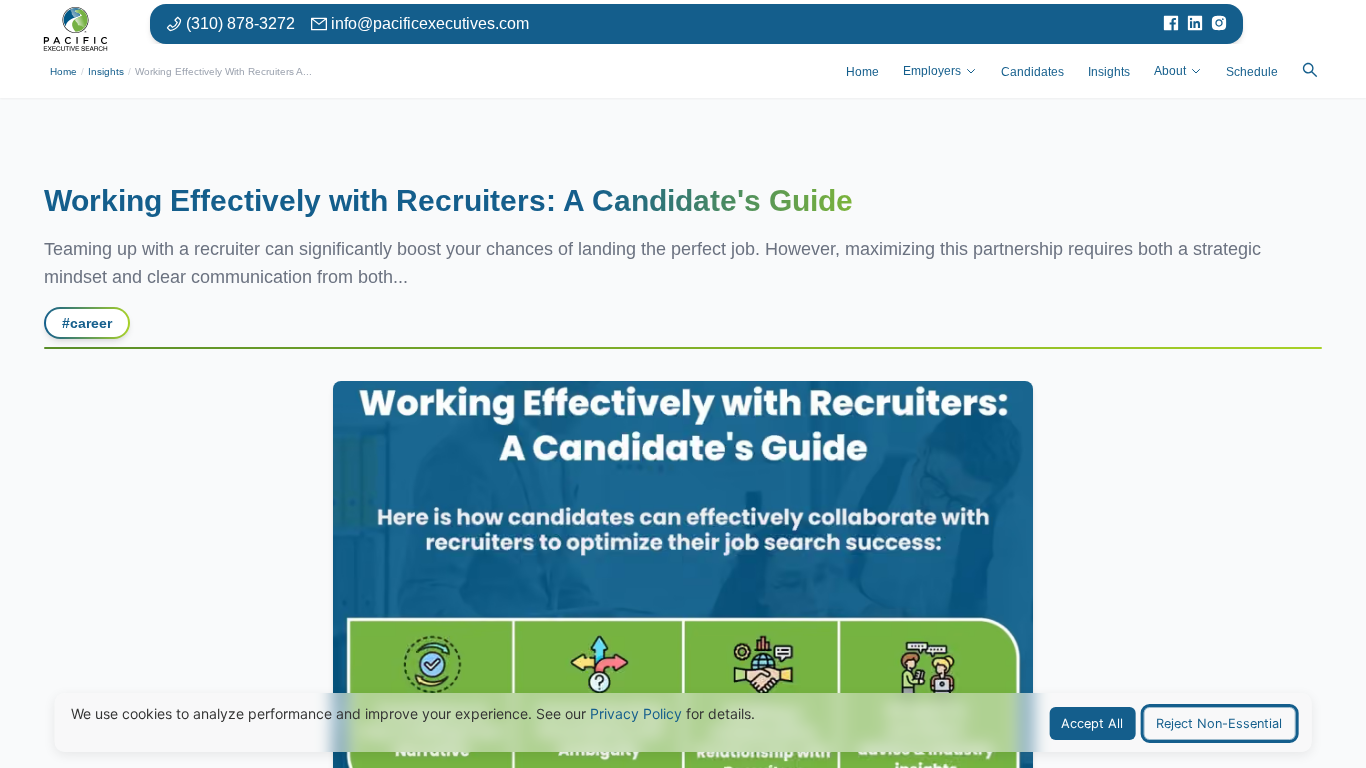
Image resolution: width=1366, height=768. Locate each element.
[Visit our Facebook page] (1171, 24)
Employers (932, 71)
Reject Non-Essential (1219, 723)
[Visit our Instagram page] (1219, 24)
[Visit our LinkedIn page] (1195, 24)
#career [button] (87, 323)
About (1170, 71)
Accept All (1092, 723)
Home (63, 71)
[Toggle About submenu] (1196, 71)
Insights (106, 71)
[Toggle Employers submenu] (971, 71)
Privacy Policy (636, 713)
